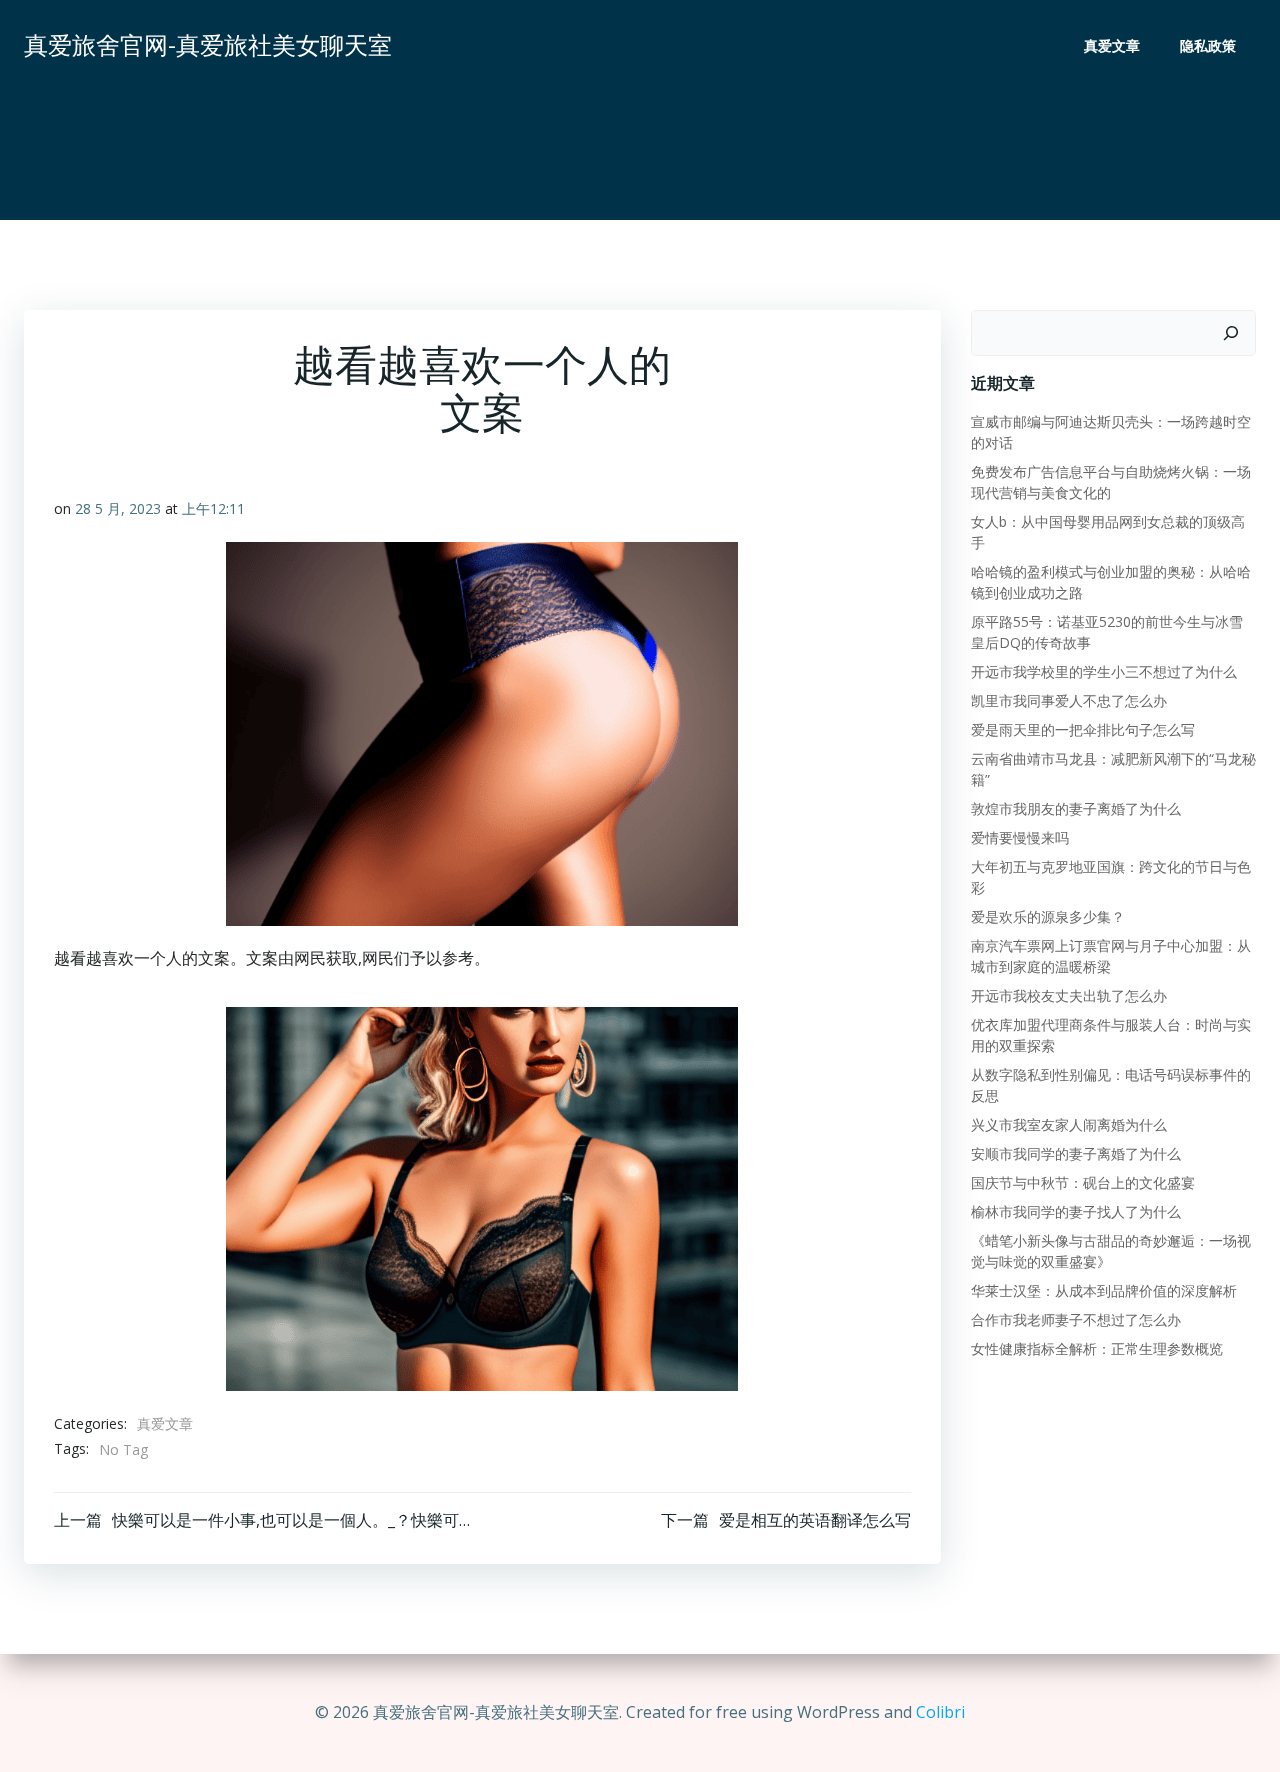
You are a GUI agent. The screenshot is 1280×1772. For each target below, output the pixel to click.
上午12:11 (213, 508)
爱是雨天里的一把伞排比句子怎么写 (1083, 729)
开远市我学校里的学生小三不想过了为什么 (1104, 671)
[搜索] (1231, 333)
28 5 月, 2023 (118, 508)
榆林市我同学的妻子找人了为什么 (1076, 1211)
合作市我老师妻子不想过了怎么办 (1076, 1319)
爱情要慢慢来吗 (1020, 837)
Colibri (940, 1712)
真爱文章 (1112, 45)
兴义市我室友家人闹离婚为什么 (1069, 1124)
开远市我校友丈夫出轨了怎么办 (1069, 995)
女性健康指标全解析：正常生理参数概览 (1097, 1348)
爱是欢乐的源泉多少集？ (1048, 916)
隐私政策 (1208, 45)
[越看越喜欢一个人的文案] (482, 1197)
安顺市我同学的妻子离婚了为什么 (1076, 1153)
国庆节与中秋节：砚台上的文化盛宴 (1083, 1182)
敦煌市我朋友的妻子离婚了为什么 (1076, 808)
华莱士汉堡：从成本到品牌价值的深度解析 (1104, 1290)
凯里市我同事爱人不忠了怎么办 (1069, 700)
